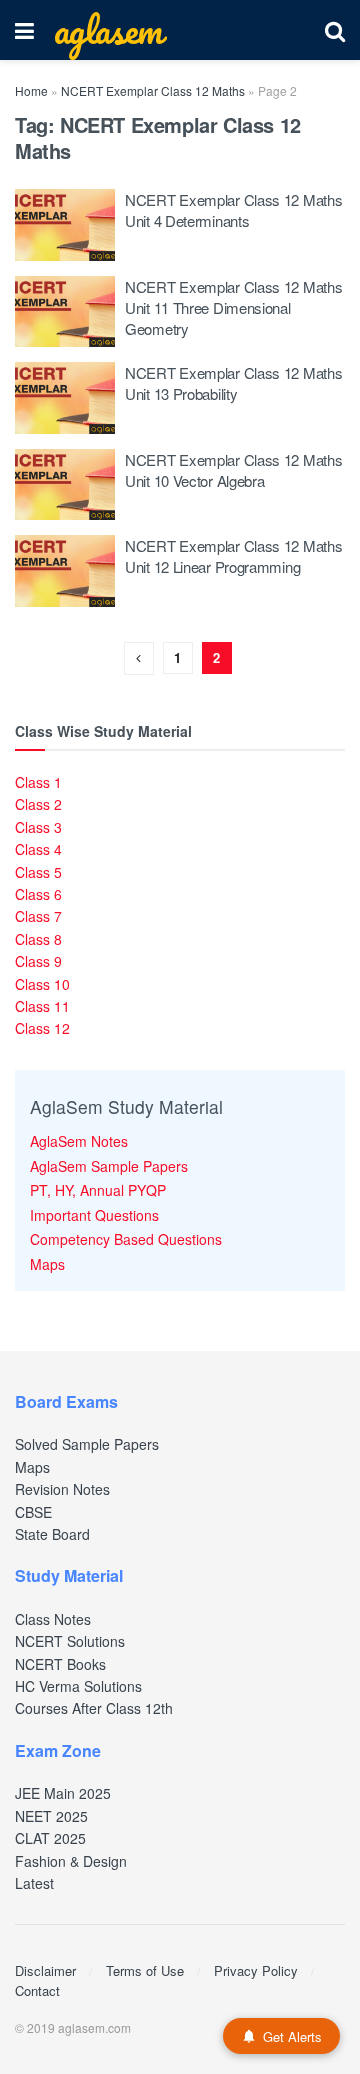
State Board (52, 1534)
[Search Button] (335, 30)
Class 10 (42, 984)
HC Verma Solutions (78, 1686)
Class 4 (38, 849)
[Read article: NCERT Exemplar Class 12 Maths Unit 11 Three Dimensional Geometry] (65, 312)
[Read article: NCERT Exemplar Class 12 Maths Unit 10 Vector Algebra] (65, 485)
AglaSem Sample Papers (109, 1166)
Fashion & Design (71, 1861)
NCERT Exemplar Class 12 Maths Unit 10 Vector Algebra (233, 470)
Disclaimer (45, 1970)
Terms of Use (145, 1970)
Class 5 (38, 872)
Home (31, 90)
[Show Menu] (24, 30)
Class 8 (38, 939)
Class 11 (42, 1006)
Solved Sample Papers (87, 1444)
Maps (47, 1264)
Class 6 (38, 894)
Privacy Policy (256, 1970)
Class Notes (53, 1619)
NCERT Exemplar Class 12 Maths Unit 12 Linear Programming (233, 556)
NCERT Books (60, 1664)
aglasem (108, 30)
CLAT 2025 (50, 1838)
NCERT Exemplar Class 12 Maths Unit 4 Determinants (233, 210)
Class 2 (38, 804)
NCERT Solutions (70, 1641)
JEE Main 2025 (63, 1793)
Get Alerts (292, 2036)
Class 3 (38, 827)
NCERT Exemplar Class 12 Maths (153, 90)
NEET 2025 (51, 1816)
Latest (34, 1883)
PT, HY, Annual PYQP (98, 1190)
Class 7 (38, 916)
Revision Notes (62, 1489)
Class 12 (42, 1028)
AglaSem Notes (79, 1141)
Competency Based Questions (126, 1239)
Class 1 (38, 782)
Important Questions (94, 1215)
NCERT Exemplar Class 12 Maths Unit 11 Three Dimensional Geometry (233, 307)
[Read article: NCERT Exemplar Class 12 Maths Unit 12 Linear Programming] (65, 571)
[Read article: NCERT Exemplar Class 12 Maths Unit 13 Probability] (65, 398)
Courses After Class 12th (94, 1708)
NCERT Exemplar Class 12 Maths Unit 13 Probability (233, 383)
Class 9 (38, 961)
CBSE (33, 1512)
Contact (37, 1990)
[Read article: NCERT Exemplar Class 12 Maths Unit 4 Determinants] (65, 225)
